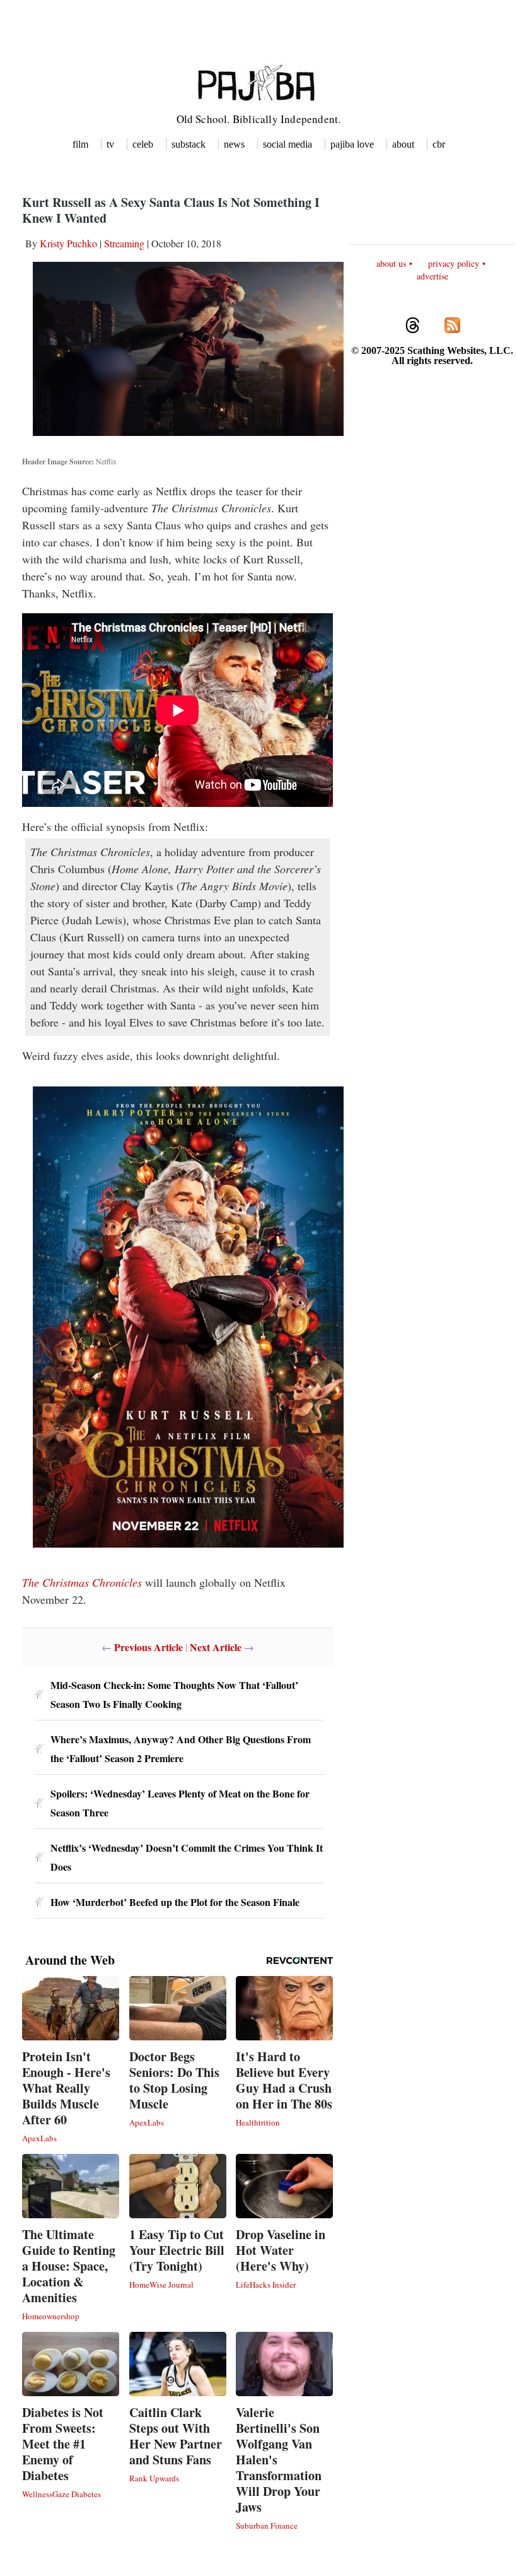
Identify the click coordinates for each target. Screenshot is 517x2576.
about (403, 144)
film (80, 144)
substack (189, 144)
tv (110, 144)
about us (391, 263)
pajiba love (352, 144)
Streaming (124, 243)
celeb (143, 144)
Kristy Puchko (68, 243)
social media (288, 144)
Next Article (216, 1647)
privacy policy (454, 263)
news (234, 144)
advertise (433, 276)
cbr (439, 144)
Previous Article (148, 1647)
